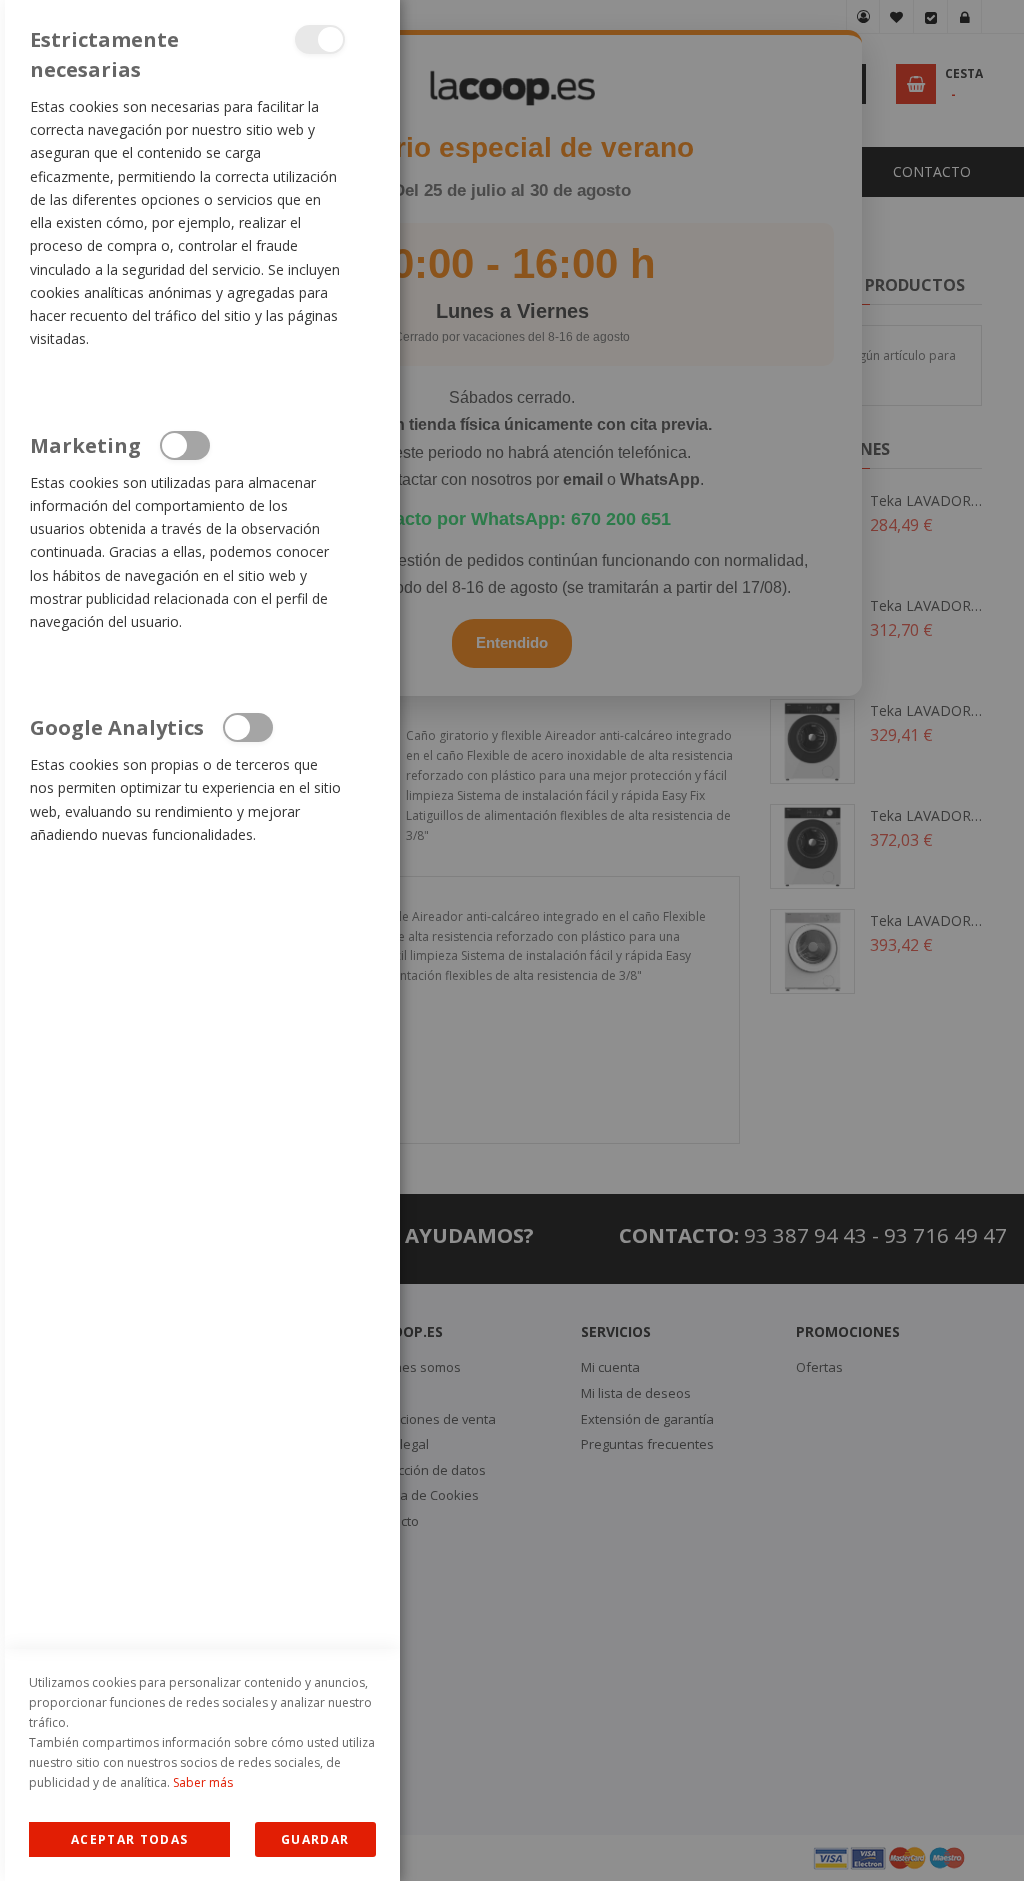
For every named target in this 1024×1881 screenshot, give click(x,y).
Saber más (203, 1782)
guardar (315, 1839)
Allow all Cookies (129, 1839)
